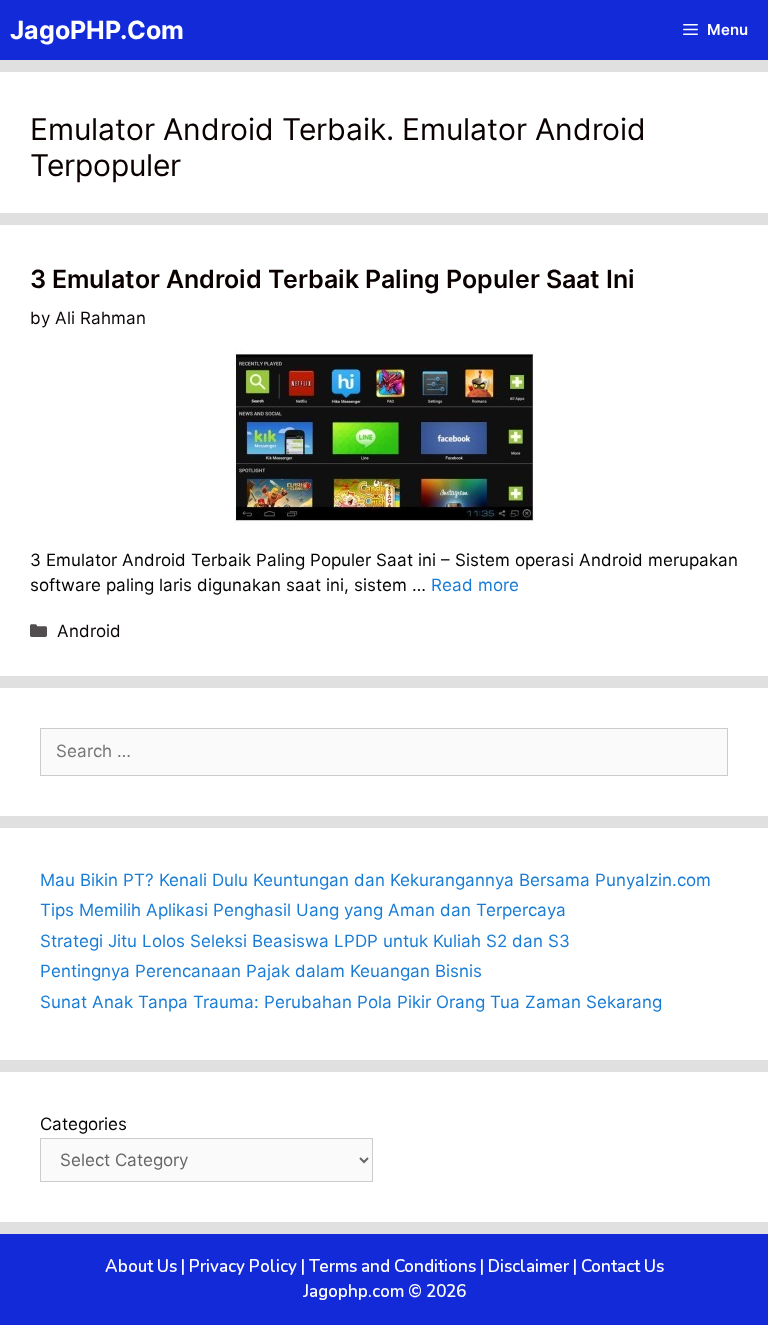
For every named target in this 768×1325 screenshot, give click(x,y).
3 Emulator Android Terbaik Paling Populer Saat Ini (332, 279)
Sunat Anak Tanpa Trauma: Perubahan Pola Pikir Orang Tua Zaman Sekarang (351, 1002)
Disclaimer (528, 1266)
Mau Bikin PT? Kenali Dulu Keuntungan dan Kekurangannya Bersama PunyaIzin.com (375, 880)
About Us (141, 1266)
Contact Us (622, 1266)
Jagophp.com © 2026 (384, 1291)
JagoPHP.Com (97, 30)
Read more (475, 585)
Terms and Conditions (392, 1266)
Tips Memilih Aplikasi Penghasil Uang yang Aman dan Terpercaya (303, 910)
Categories (83, 1124)
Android (89, 631)
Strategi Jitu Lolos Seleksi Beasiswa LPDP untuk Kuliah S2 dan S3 (305, 941)
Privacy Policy (243, 1266)
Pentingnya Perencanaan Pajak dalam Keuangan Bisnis (261, 971)
